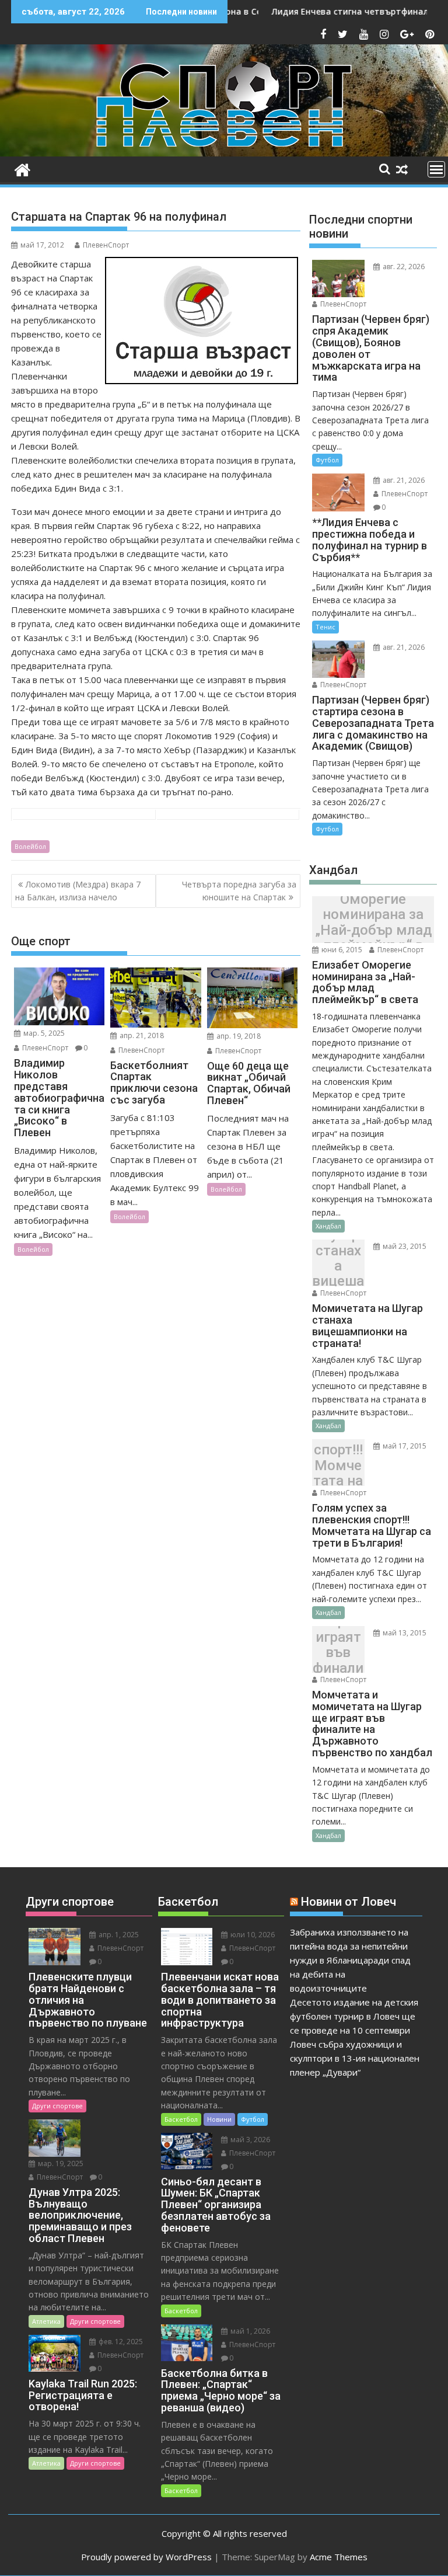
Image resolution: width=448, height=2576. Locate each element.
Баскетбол (181, 2119)
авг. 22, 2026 (403, 267)
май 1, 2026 (249, 2331)
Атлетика (46, 2321)
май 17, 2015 (404, 1446)
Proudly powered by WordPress (146, 2557)
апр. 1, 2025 (118, 1935)
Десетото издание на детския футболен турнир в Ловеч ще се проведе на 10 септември (354, 2016)
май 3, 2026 (249, 2140)
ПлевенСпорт (106, 245)
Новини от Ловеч (349, 1902)
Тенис (325, 627)
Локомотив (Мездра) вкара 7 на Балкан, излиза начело (78, 891)
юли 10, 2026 (252, 1935)
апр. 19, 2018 (238, 1036)
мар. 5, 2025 (43, 1033)
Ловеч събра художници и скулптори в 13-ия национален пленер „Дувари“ (355, 2058)
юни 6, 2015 (341, 950)
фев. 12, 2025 (120, 2342)
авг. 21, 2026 (403, 480)
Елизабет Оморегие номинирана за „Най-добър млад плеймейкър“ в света (373, 923)
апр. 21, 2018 (141, 1035)
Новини (219, 2119)
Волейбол (30, 846)
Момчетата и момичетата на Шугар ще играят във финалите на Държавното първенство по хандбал (338, 1653)
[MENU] (436, 169)
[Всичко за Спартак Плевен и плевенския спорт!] (22, 168)
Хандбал (328, 1226)
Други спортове (57, 2106)
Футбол (327, 460)
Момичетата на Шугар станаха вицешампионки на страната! (338, 1266)
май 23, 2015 (404, 1246)
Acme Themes (339, 2557)
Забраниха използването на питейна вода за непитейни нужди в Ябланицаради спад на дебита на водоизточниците (350, 1960)
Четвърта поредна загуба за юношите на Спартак (239, 891)
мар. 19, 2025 (60, 2164)
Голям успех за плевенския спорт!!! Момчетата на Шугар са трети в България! (338, 1466)
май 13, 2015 (404, 1633)
